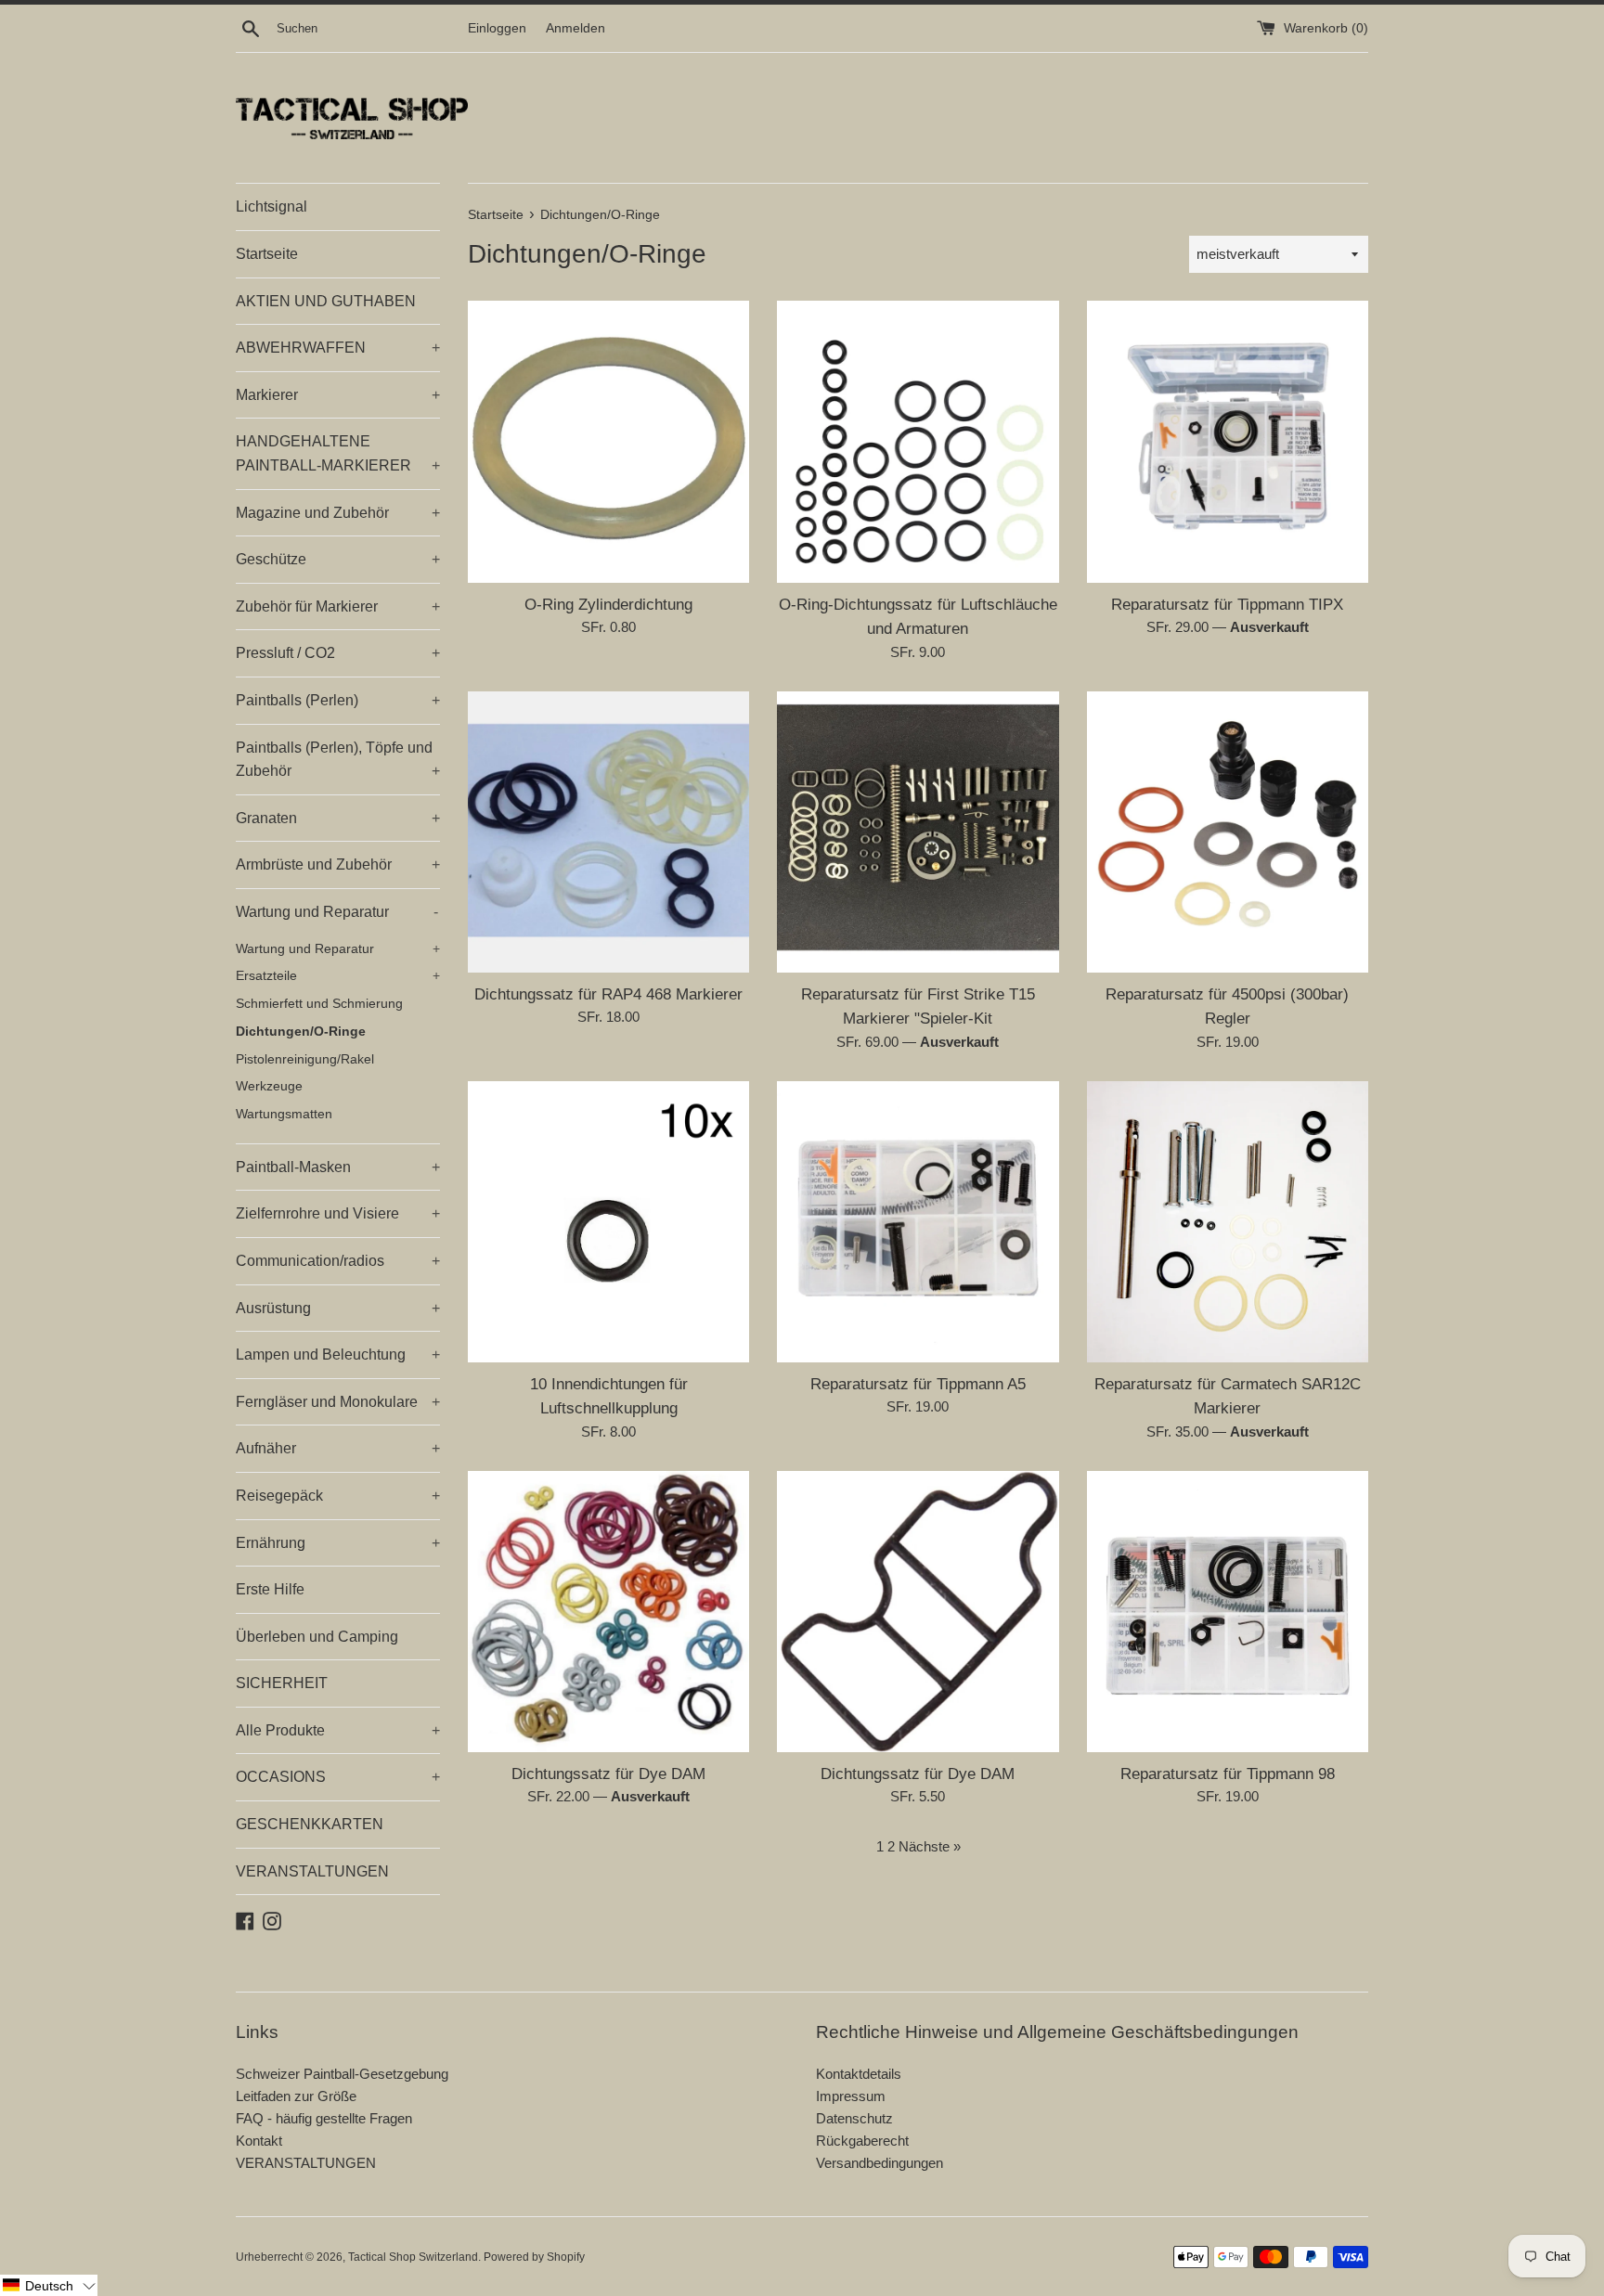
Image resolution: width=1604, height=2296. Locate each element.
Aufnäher (338, 1448)
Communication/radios (338, 1261)
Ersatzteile (338, 976)
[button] (49, 2285)
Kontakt (259, 2141)
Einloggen (497, 28)
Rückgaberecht (862, 2141)
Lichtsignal (272, 206)
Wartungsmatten (284, 1114)
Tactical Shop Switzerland (413, 2257)
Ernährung (338, 1543)
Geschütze (338, 559)
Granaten (338, 818)
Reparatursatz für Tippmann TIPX (1227, 604)
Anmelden (576, 28)
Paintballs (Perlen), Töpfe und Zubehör (338, 760)
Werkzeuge (269, 1086)
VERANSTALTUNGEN (312, 1871)
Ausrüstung (338, 1308)
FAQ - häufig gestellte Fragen (324, 2118)
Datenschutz (854, 2118)
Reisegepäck (338, 1496)
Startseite (267, 254)
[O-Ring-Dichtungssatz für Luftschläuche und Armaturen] (918, 441)
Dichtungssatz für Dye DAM (608, 1774)
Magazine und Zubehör (338, 513)
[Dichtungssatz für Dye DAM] (608, 1612)
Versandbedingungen (880, 2163)
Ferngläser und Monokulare (338, 1402)
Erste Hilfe (270, 1589)
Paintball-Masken (338, 1167)
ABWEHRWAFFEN (338, 348)
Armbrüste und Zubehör (338, 864)
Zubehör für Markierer (338, 606)
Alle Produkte (338, 1730)
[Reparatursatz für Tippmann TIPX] (1228, 441)
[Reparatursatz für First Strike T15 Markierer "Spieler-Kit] (918, 832)
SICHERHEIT (282, 1683)
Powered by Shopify (534, 2257)
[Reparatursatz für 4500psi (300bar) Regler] (1228, 832)
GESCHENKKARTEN (310, 1824)
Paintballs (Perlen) (338, 700)
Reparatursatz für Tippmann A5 (918, 1384)
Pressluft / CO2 (338, 653)
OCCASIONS (338, 1777)
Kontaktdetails (859, 2074)
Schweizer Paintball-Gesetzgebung (342, 2074)
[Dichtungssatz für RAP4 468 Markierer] (608, 832)
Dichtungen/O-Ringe (301, 1032)
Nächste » (930, 1846)
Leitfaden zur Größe (296, 2096)
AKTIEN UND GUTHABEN (326, 301)
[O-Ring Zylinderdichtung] (608, 441)
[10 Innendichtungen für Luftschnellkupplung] (608, 1222)
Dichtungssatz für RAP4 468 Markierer (608, 994)
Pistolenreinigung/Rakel (305, 1059)
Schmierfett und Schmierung (319, 1004)
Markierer (338, 395)
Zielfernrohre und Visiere (338, 1213)
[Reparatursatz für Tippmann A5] (918, 1222)
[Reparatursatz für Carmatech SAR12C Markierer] (1228, 1222)
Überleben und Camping (317, 1637)
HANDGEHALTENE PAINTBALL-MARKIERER (338, 453)
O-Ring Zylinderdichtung (608, 604)
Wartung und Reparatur (337, 912)
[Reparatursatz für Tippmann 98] (1228, 1612)
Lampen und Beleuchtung (338, 1354)
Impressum (851, 2096)
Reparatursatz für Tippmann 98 (1228, 1774)
